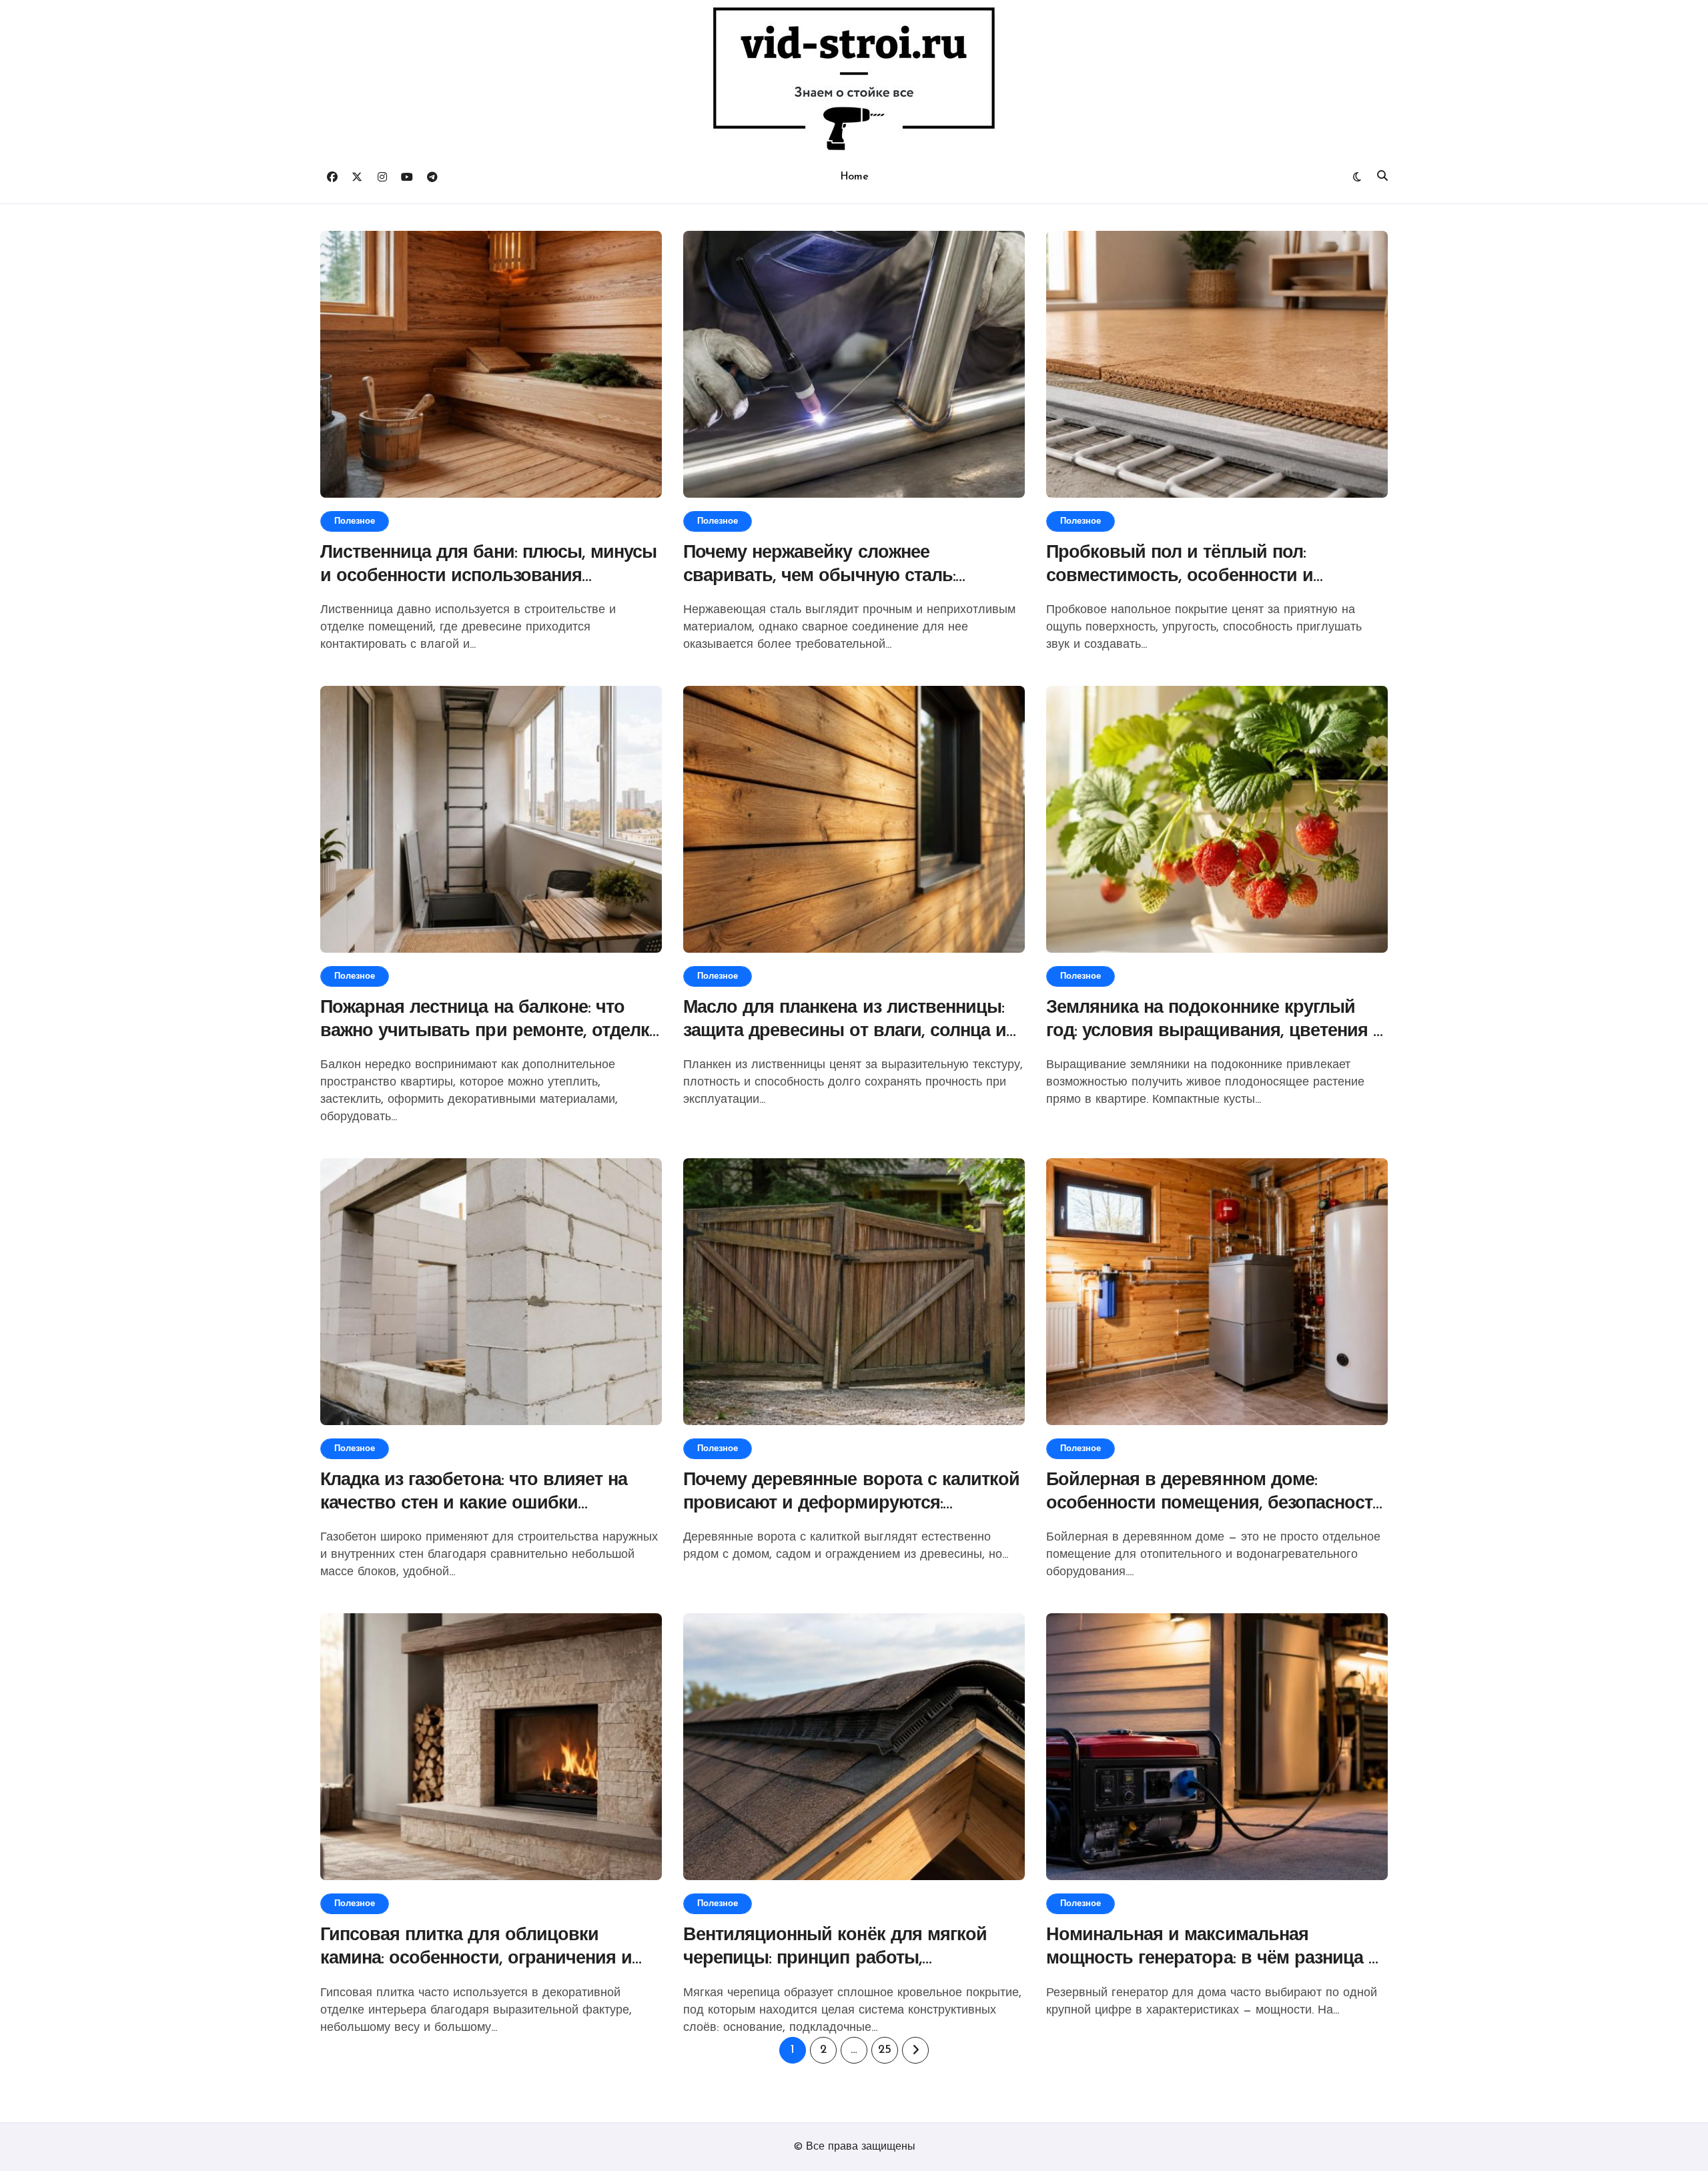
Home (854, 177)
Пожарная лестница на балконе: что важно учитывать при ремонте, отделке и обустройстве (489, 1032)
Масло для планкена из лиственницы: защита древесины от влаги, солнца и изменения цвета (845, 1032)
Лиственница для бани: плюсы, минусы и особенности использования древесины (488, 577)
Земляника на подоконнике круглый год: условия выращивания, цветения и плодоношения (1215, 1032)
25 (884, 2050)
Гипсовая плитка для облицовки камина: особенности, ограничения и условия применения (476, 1959)
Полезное (355, 521)
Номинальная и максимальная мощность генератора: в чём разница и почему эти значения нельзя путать (1213, 1959)
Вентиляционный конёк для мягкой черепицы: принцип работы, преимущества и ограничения (835, 1959)
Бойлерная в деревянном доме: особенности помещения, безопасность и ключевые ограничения (1215, 1504)
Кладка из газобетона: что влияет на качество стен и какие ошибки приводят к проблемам (474, 1504)
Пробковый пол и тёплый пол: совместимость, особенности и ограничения (1180, 577)
